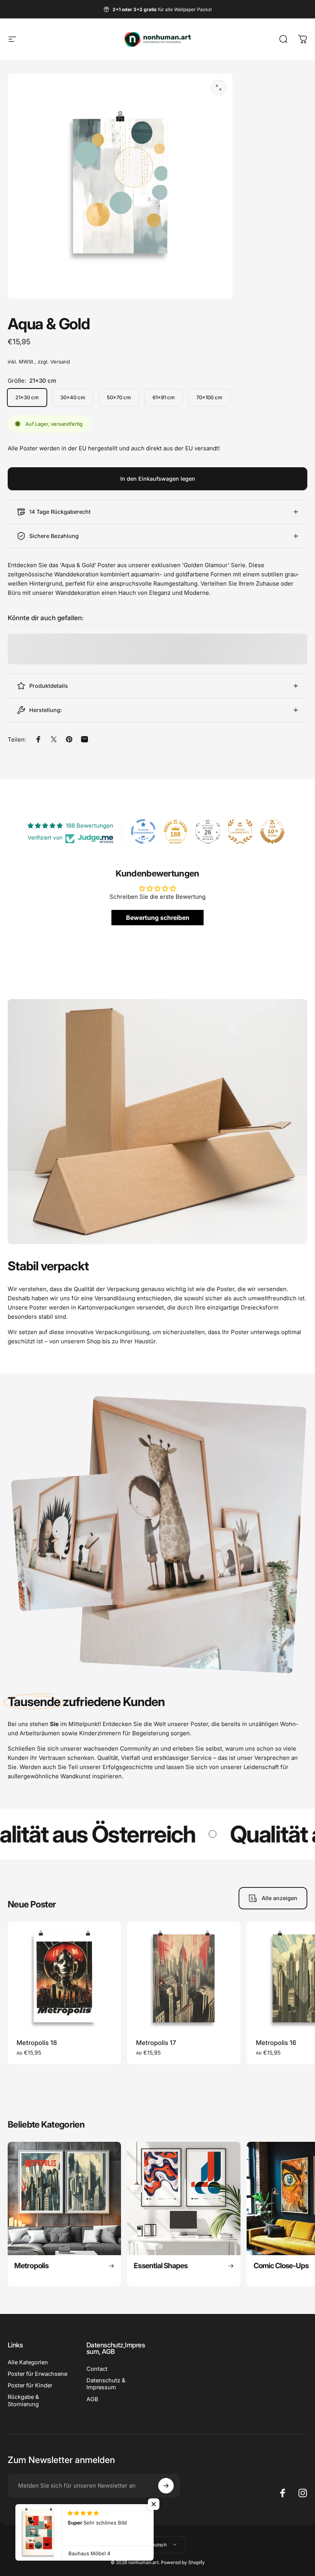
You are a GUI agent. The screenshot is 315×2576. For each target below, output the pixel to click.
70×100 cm (209, 397)
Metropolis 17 (156, 2043)
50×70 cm (119, 397)
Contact (97, 2369)
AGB (92, 2399)
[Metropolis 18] (64, 1978)
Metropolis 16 (276, 2043)
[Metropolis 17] (184, 1978)
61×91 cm (164, 397)
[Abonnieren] (166, 2486)
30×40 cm (73, 397)
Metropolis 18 (37, 2043)
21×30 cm (27, 397)
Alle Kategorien (28, 2362)
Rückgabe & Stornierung (23, 2400)
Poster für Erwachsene (37, 2374)
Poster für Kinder (30, 2385)
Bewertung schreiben (158, 918)
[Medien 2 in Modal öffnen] (219, 88)
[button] (154, 2504)
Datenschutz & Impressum (106, 2384)
